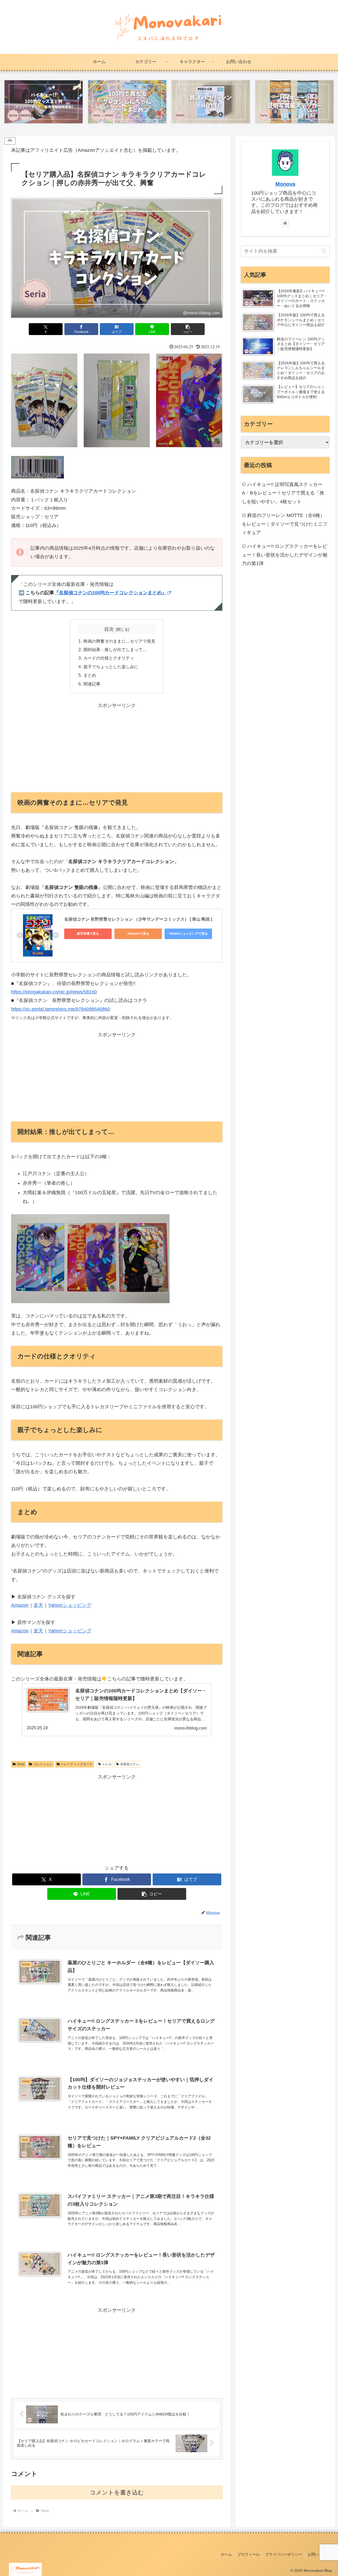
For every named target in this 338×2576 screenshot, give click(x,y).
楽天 (38, 1605)
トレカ (107, 1764)
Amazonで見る (138, 934)
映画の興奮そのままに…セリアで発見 (119, 641)
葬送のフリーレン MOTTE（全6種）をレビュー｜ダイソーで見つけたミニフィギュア (285, 524)
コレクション (43, 1764)
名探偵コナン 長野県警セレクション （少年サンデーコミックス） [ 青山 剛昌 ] (138, 919)
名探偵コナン (130, 1764)
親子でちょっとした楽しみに (111, 667)
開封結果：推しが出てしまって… (115, 649)
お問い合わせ (319, 2554)
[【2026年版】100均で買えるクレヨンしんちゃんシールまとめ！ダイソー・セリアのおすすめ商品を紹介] (127, 102)
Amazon (20, 1605)
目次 (109, 629)
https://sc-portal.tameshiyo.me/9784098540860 (61, 1009)
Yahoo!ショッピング (70, 1605)
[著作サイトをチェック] (285, 223)
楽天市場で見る (88, 934)
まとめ (90, 675)
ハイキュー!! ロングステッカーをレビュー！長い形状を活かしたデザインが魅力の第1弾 (285, 555)
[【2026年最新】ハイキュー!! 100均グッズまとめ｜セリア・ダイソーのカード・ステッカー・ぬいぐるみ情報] (44, 102)
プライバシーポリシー (284, 2554)
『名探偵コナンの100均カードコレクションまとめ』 (110, 593)
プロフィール (248, 2554)
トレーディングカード (77, 1764)
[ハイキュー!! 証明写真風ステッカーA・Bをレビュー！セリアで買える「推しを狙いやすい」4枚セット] (294, 102)
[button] (188, 329)
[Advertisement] (117, 747)
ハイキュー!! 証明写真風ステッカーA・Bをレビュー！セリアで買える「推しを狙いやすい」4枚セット (283, 493)
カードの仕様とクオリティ (109, 658)
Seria (21, 1764)
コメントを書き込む (117, 2492)
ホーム (226, 2554)
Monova (285, 184)
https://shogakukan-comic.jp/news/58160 (54, 992)
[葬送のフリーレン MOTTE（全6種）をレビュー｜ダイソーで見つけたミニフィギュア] (211, 102)
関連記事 (92, 684)
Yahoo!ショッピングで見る (188, 934)
